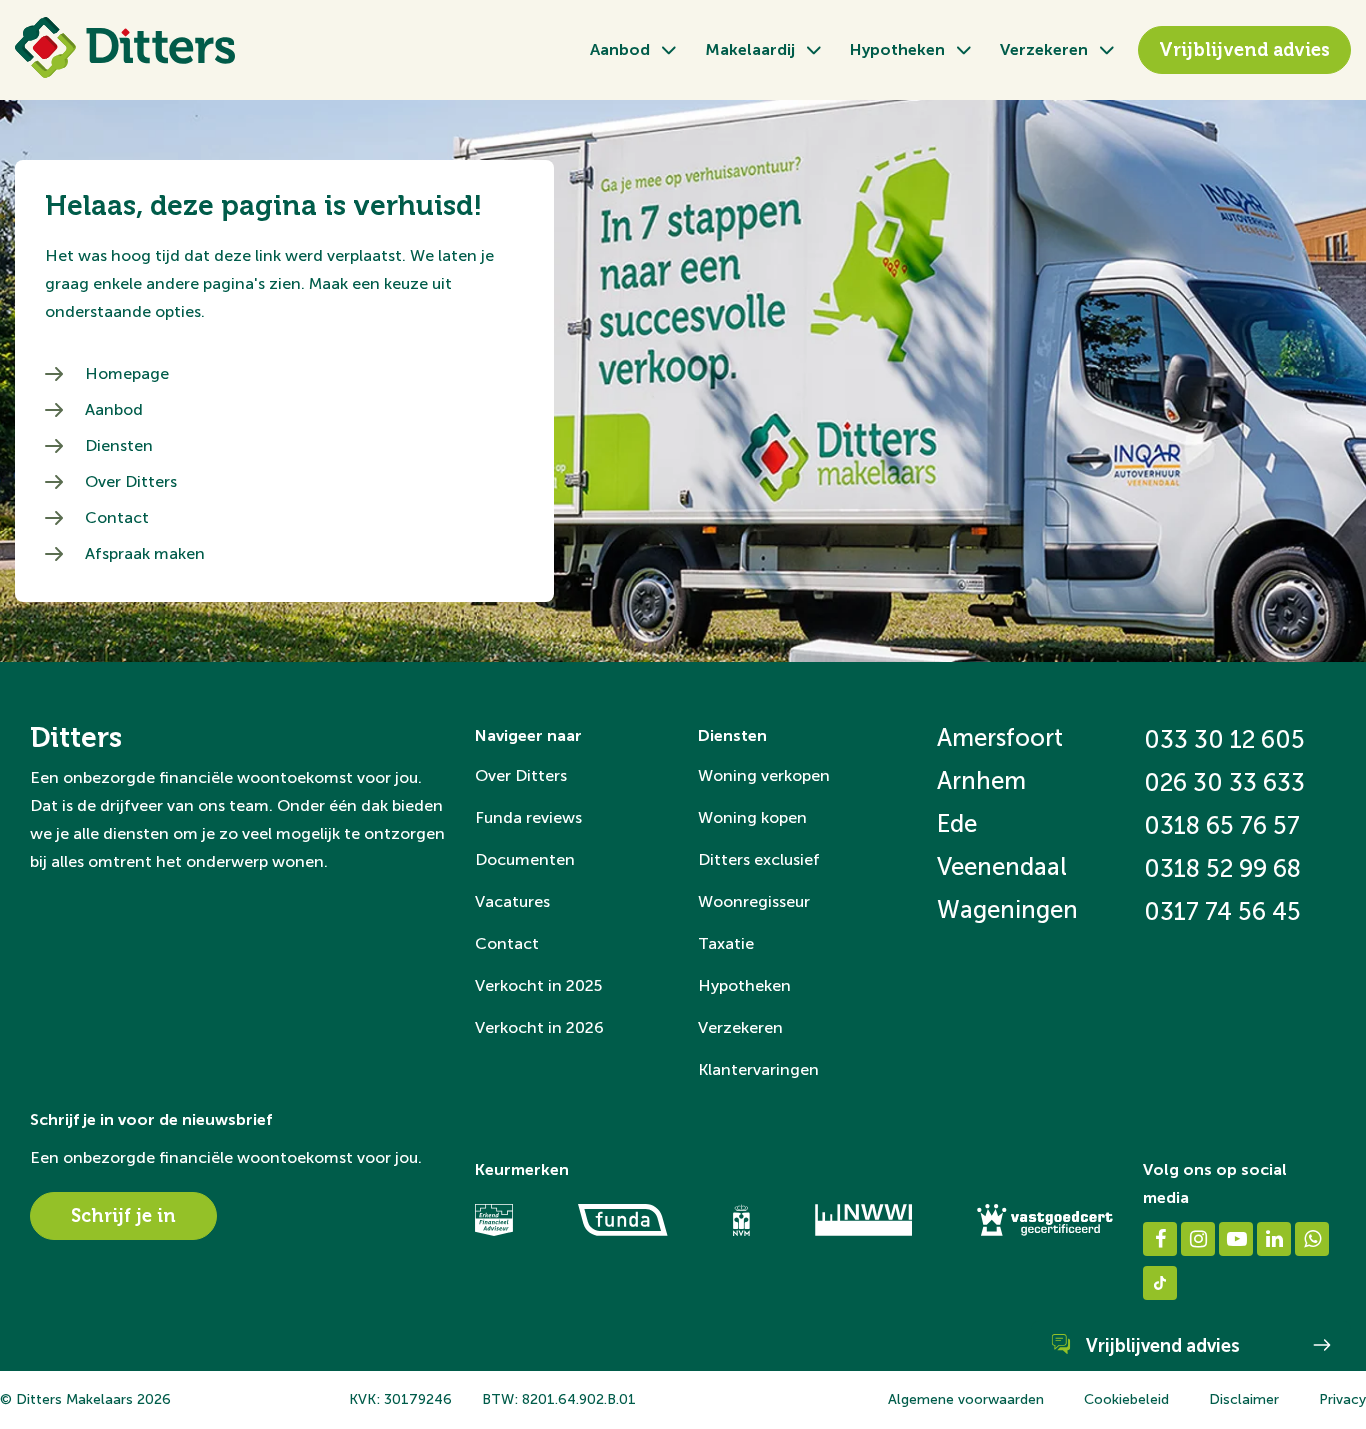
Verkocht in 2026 (539, 1027)
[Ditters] (125, 47)
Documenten (525, 859)
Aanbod (620, 49)
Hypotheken (897, 49)
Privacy (1342, 1399)
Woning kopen (752, 817)
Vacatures (512, 901)
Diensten (119, 445)
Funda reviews (528, 817)
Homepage (127, 373)
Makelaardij (750, 49)
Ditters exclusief (759, 859)
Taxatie (726, 943)
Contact (117, 517)
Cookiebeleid (1126, 1399)
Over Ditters (131, 481)
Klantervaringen (758, 1069)
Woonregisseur (754, 901)
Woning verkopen (764, 775)
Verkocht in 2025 (538, 985)
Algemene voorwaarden (966, 1399)
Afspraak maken (145, 553)
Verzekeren (1044, 49)
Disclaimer (1244, 1399)
